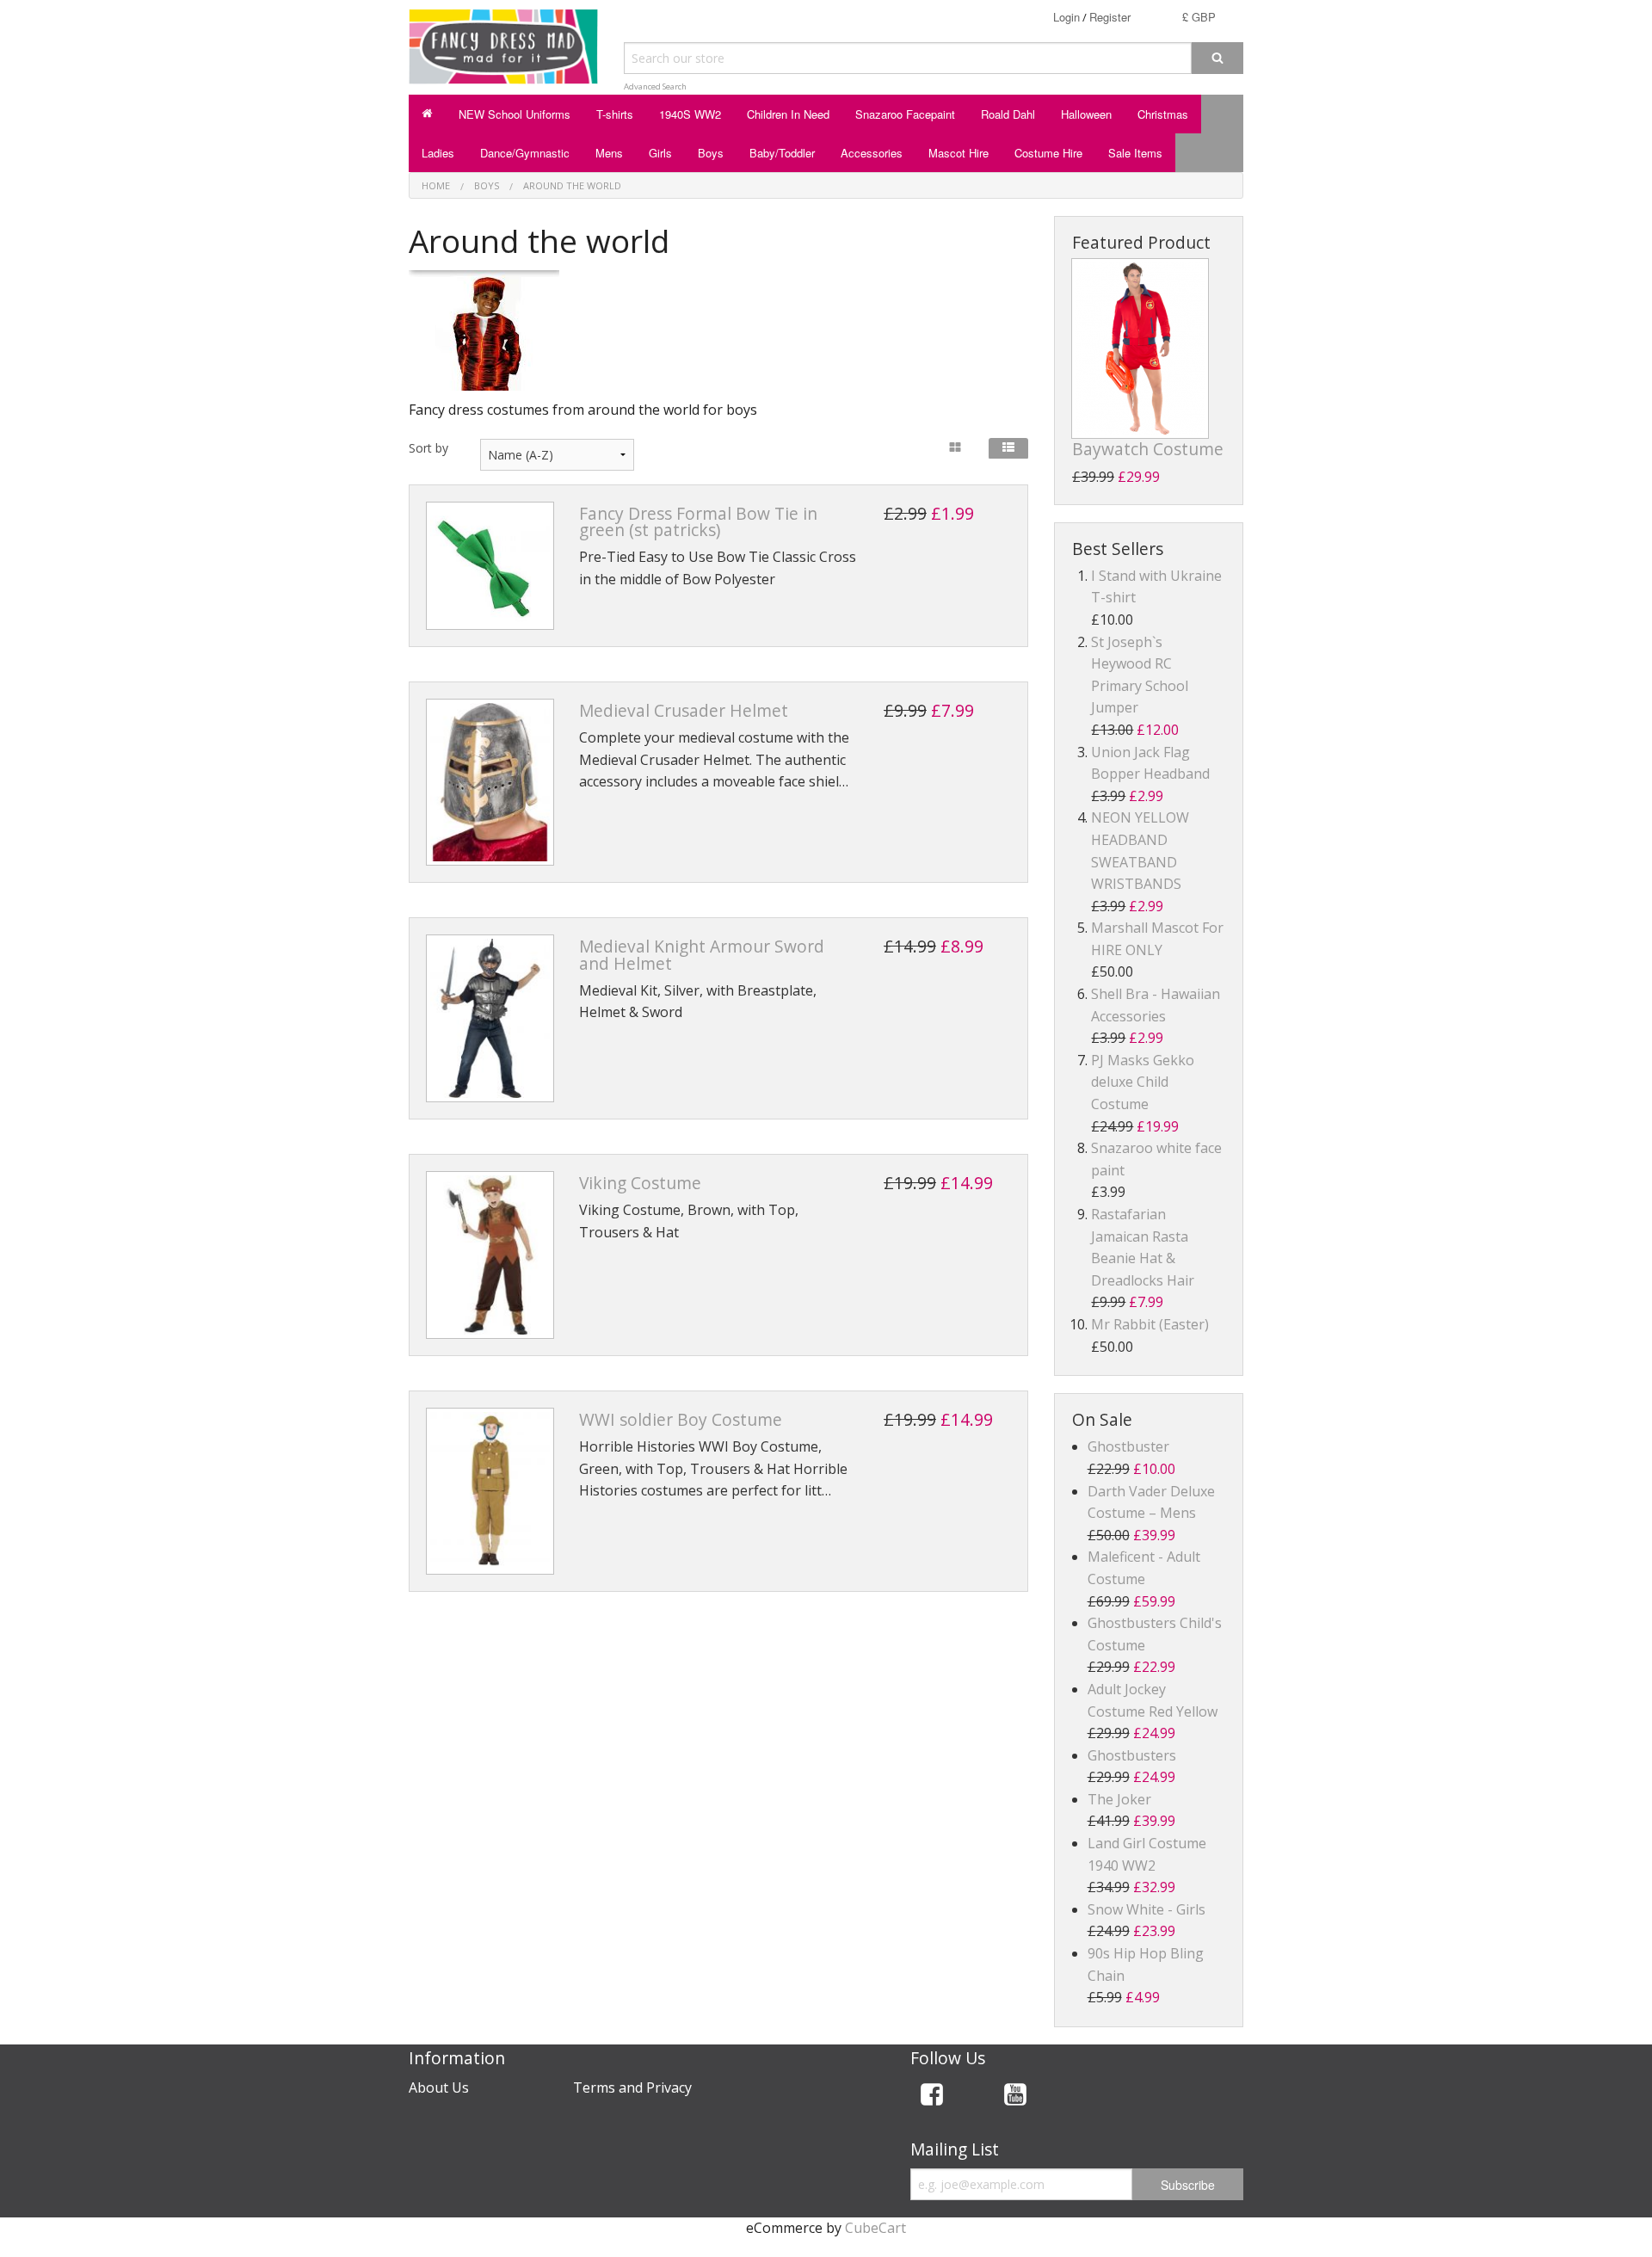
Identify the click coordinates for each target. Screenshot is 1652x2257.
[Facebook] (932, 2097)
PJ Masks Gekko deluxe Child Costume (1143, 1082)
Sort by (428, 448)
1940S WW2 (690, 114)
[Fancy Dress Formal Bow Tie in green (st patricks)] (490, 566)
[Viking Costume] (490, 1255)
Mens (609, 153)
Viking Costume (640, 1183)
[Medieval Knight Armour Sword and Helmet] (490, 1018)
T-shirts (615, 114)
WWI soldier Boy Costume (681, 1419)
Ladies (438, 153)
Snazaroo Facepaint (905, 114)
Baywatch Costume (1148, 449)
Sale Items (1135, 153)
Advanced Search (655, 86)
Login (1066, 17)
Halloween (1086, 114)
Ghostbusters (1132, 1755)
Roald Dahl (1008, 114)
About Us (439, 2087)
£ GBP (1199, 17)
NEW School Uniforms (515, 114)
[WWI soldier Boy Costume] (490, 1492)
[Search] (1217, 58)
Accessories (872, 153)
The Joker (1119, 1799)
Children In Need (788, 114)
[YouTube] (1015, 2097)
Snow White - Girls (1147, 1909)
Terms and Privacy (632, 2087)
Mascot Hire (959, 153)
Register (1110, 17)
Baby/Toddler (782, 153)
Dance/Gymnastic (525, 153)
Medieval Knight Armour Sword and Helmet (702, 954)
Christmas (1163, 114)
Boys (711, 153)
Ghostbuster (1128, 1446)
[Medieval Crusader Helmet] (490, 783)
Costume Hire (1048, 153)
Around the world (572, 185)
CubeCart (875, 2228)
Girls (660, 153)
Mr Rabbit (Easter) (1150, 1324)
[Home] (427, 114)
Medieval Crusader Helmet (684, 710)
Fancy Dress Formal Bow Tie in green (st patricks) (698, 521)
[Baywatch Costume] (1140, 348)
